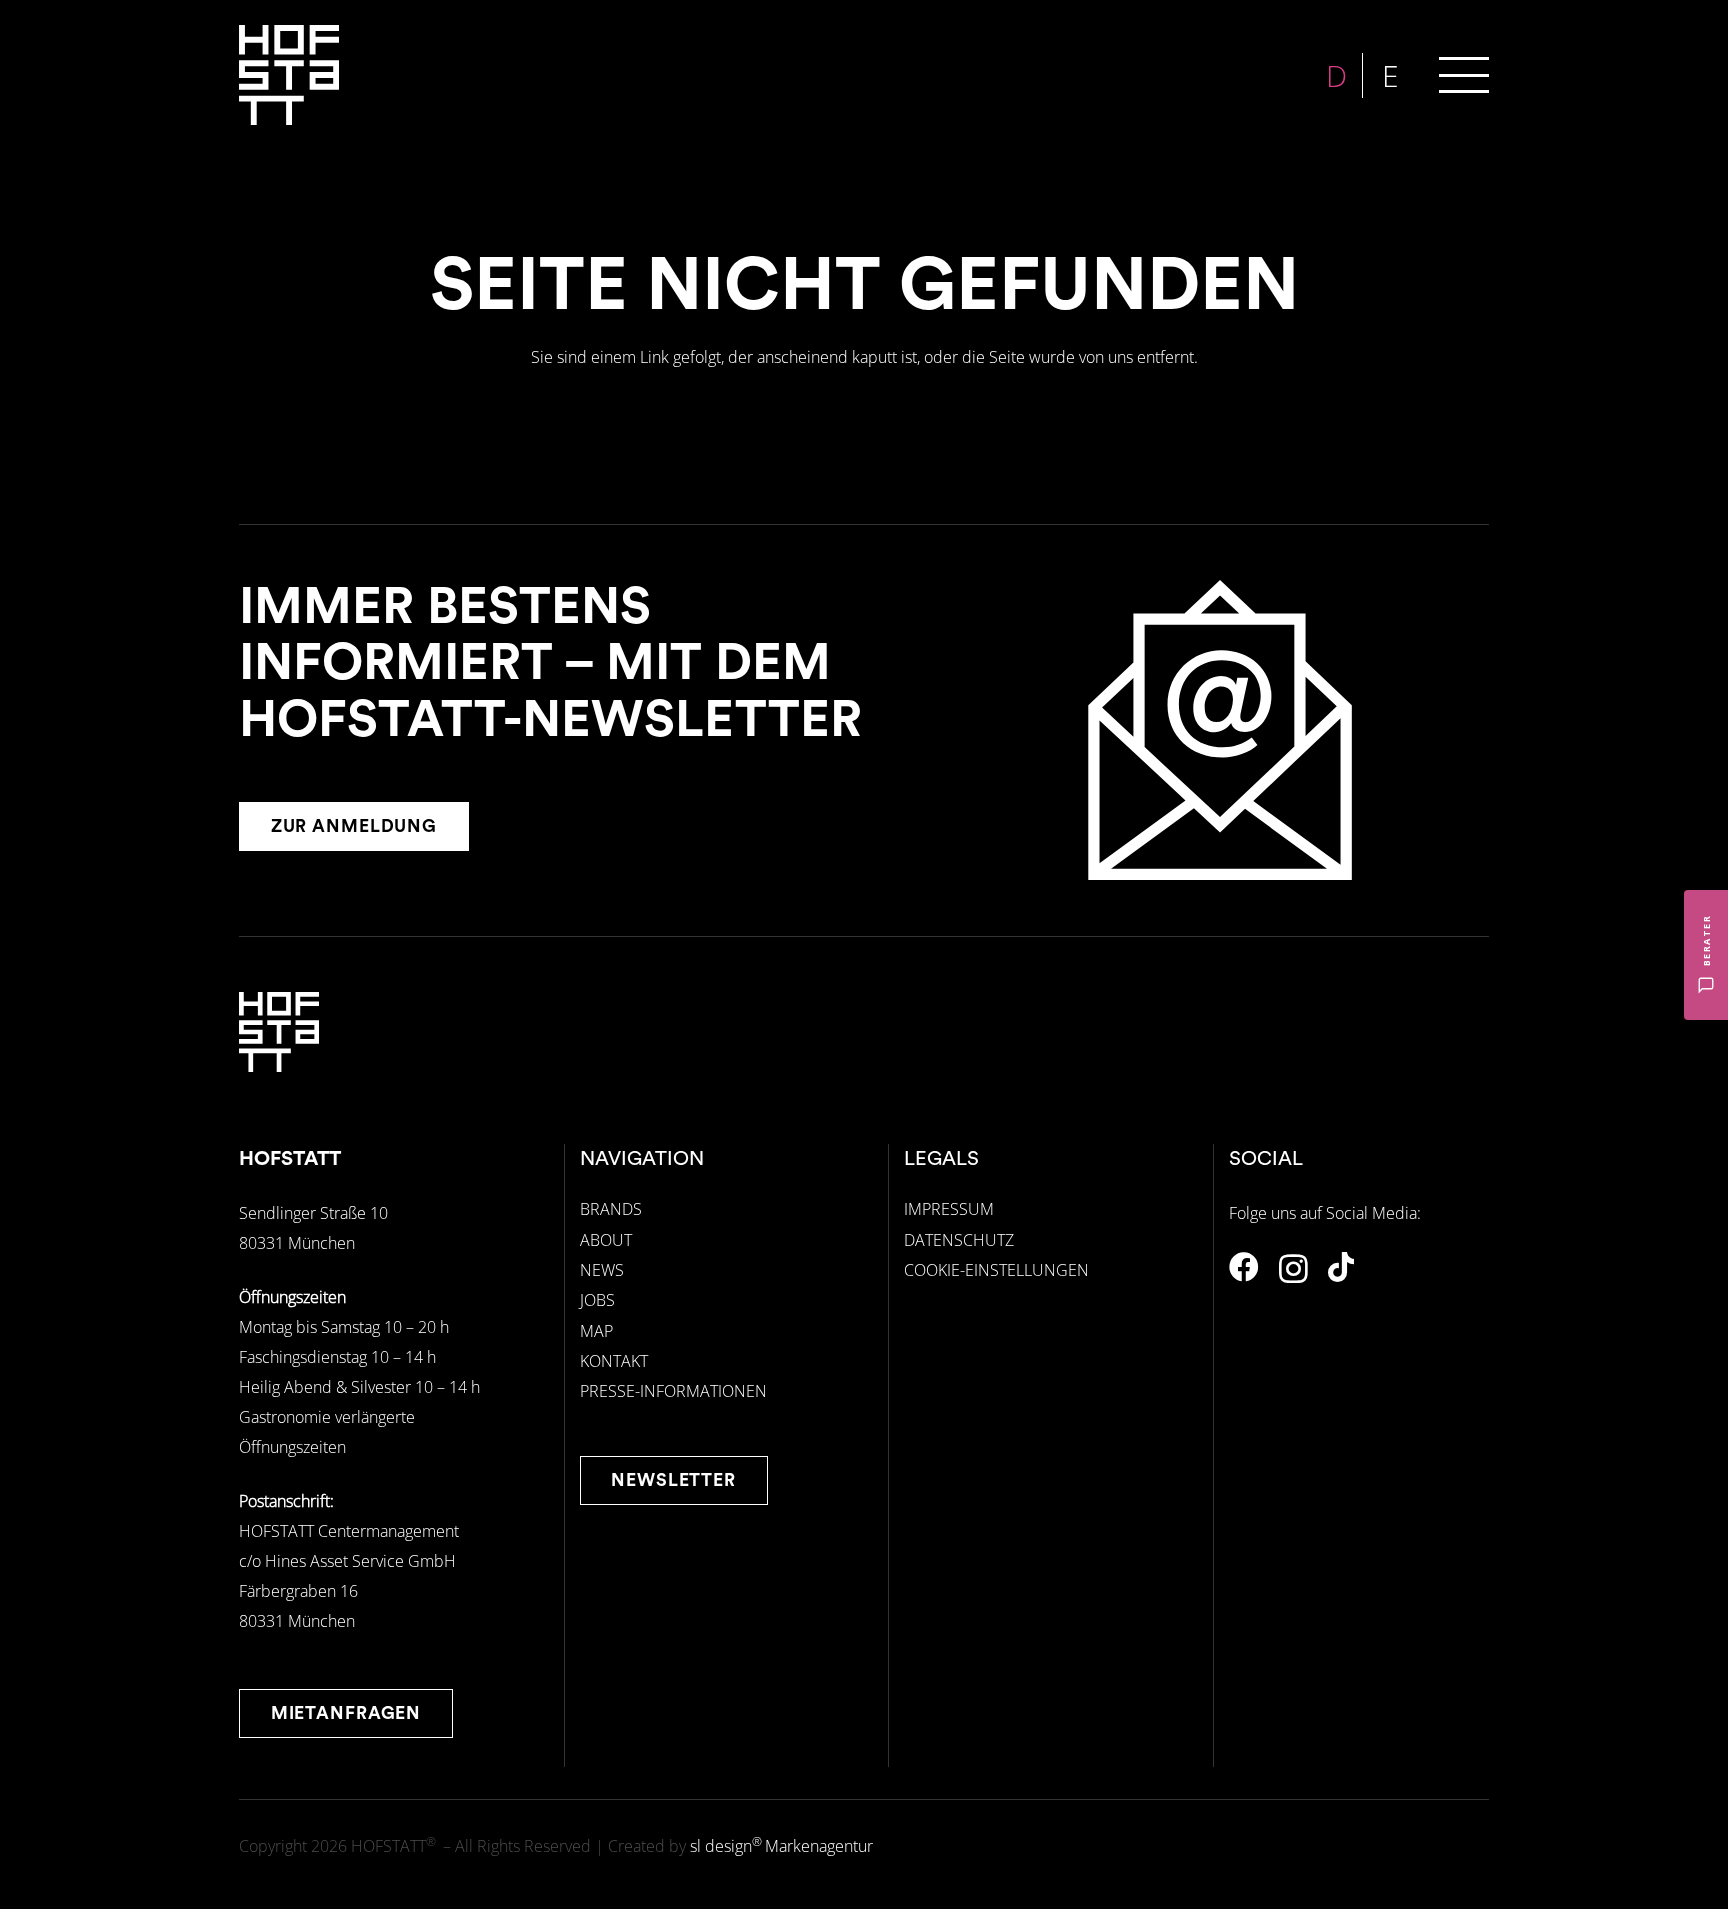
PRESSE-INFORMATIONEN (673, 1391)
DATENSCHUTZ (959, 1240)
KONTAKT (614, 1361)
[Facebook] (1244, 1267)
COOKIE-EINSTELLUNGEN (996, 1270)
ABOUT (606, 1240)
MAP (596, 1331)
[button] (1464, 75)
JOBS (597, 1300)
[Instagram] (1293, 1268)
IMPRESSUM (949, 1209)
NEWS (602, 1270)
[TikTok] (1341, 1267)
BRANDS (611, 1209)
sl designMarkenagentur (781, 1846)
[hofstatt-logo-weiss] (289, 75)
